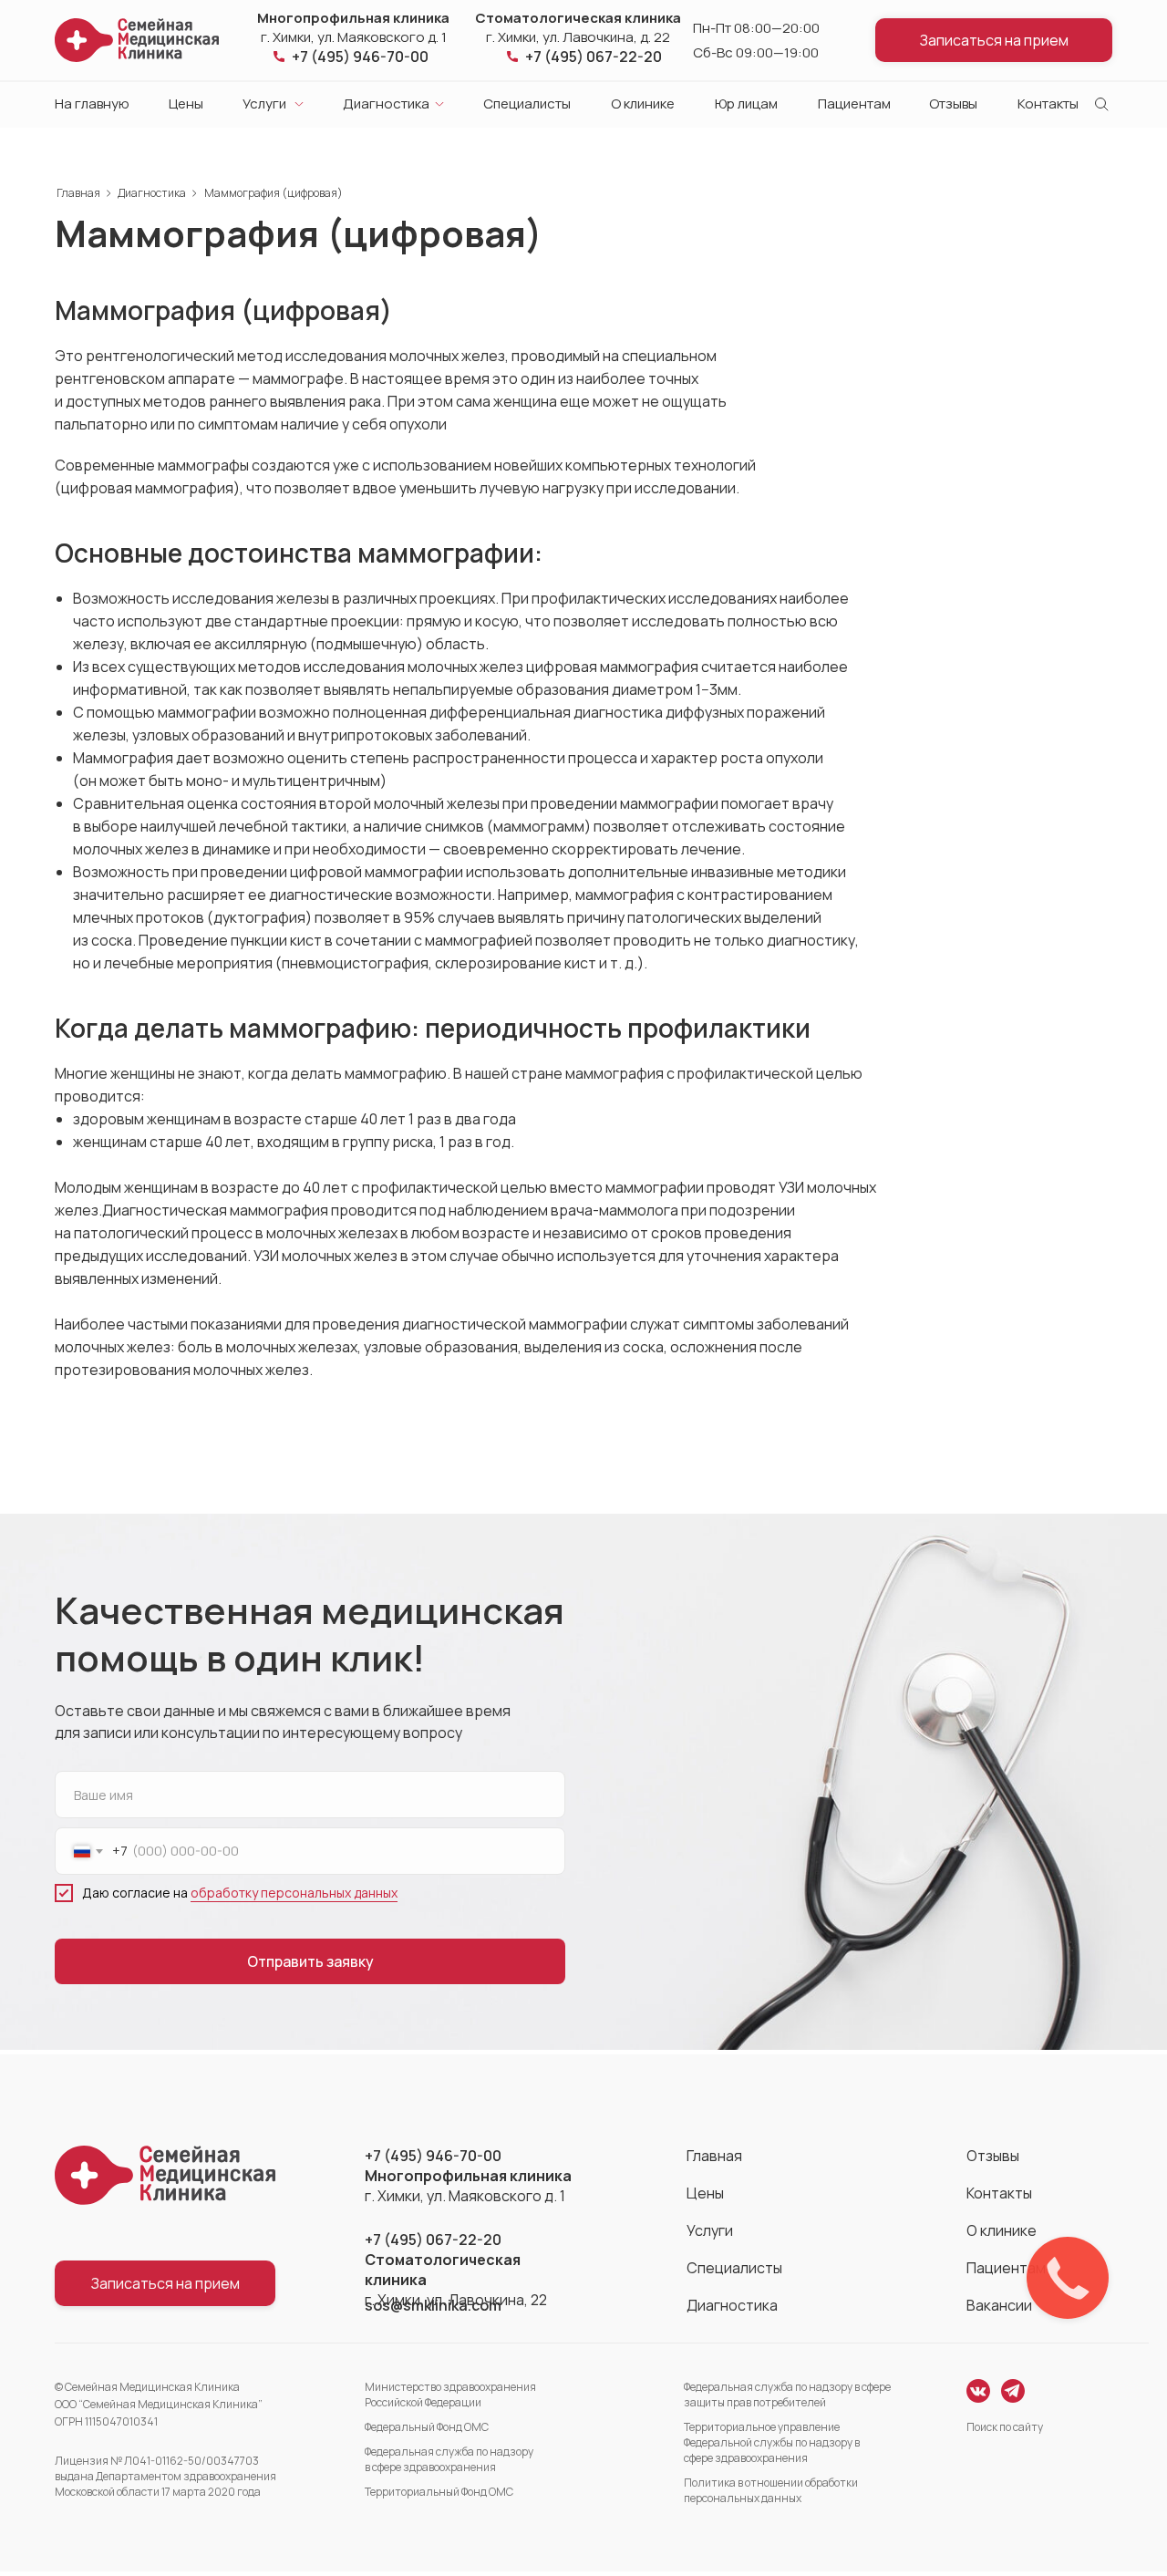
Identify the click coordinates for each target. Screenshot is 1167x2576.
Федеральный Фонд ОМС (427, 2427)
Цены (186, 103)
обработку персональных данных (294, 1893)
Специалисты (527, 103)
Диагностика (386, 103)
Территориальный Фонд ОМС (439, 2492)
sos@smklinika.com (433, 2305)
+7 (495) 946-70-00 (360, 57)
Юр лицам (746, 103)
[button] (994, 40)
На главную (92, 103)
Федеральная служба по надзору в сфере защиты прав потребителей (787, 2395)
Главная (78, 193)
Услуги (264, 103)
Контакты (1048, 103)
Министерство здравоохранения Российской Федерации (450, 2395)
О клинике (643, 103)
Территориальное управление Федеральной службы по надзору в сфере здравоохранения (772, 2442)
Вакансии (999, 2305)
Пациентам (854, 103)
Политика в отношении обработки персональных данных (771, 2490)
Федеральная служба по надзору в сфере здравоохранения (449, 2459)
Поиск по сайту (1005, 2427)
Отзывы (953, 103)
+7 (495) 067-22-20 (594, 57)
